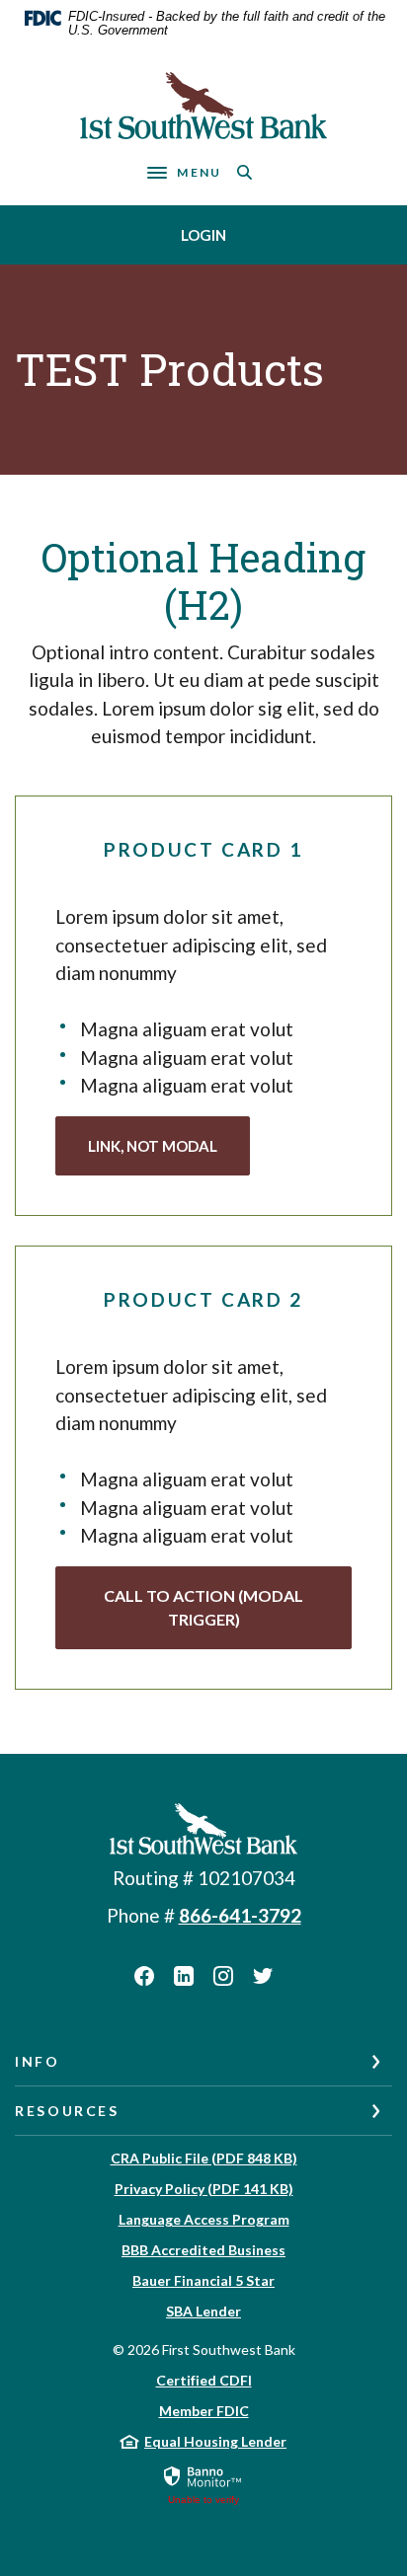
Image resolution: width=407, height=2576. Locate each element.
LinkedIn (184, 1976)
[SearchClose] (245, 172)
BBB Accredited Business (203, 2250)
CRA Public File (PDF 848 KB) (204, 2158)
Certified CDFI (204, 2380)
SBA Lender (203, 2311)
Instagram (223, 1976)
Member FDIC (204, 2411)
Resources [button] (67, 2111)
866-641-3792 (240, 1915)
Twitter (263, 1976)
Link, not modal (153, 1146)
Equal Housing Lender (215, 2441)
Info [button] (38, 2061)
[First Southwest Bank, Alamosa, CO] (203, 106)
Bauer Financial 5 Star (203, 2280)
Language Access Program (204, 2219)
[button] (203, 1608)
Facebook (144, 1976)
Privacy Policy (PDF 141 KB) (204, 2189)
